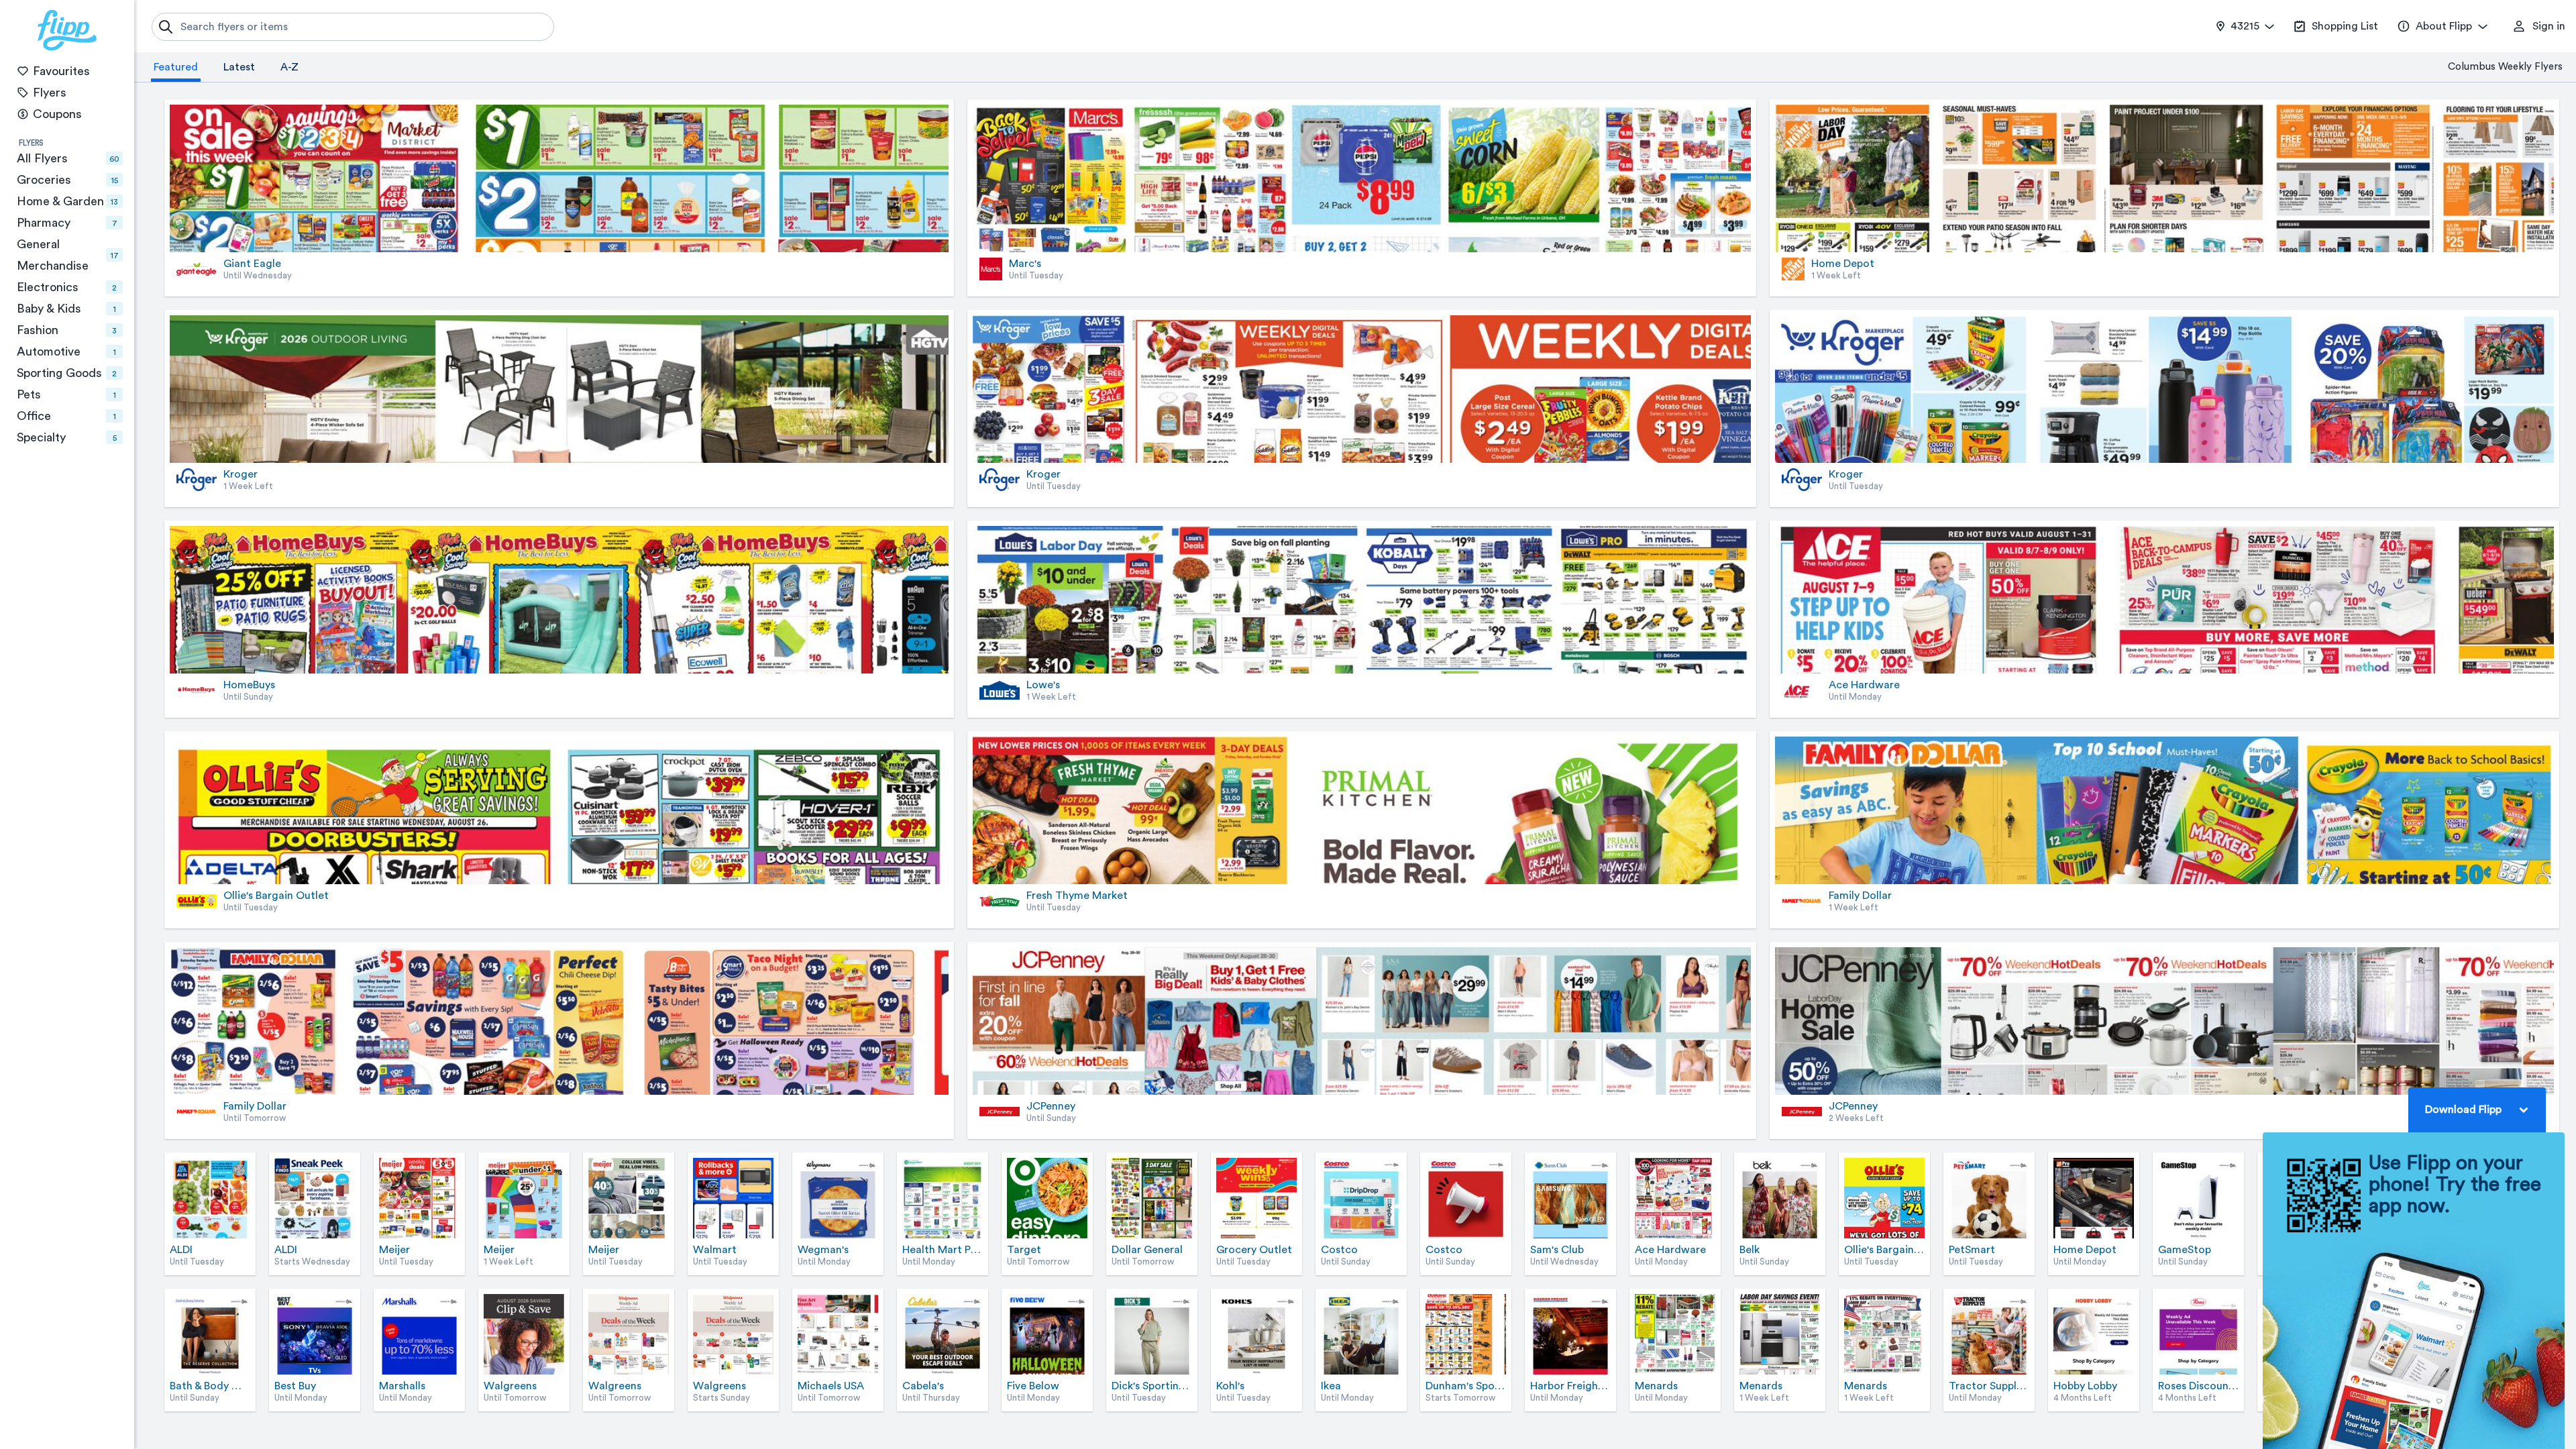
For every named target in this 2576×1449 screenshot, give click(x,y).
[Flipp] (67, 30)
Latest (239, 67)
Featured (176, 67)
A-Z (289, 67)
